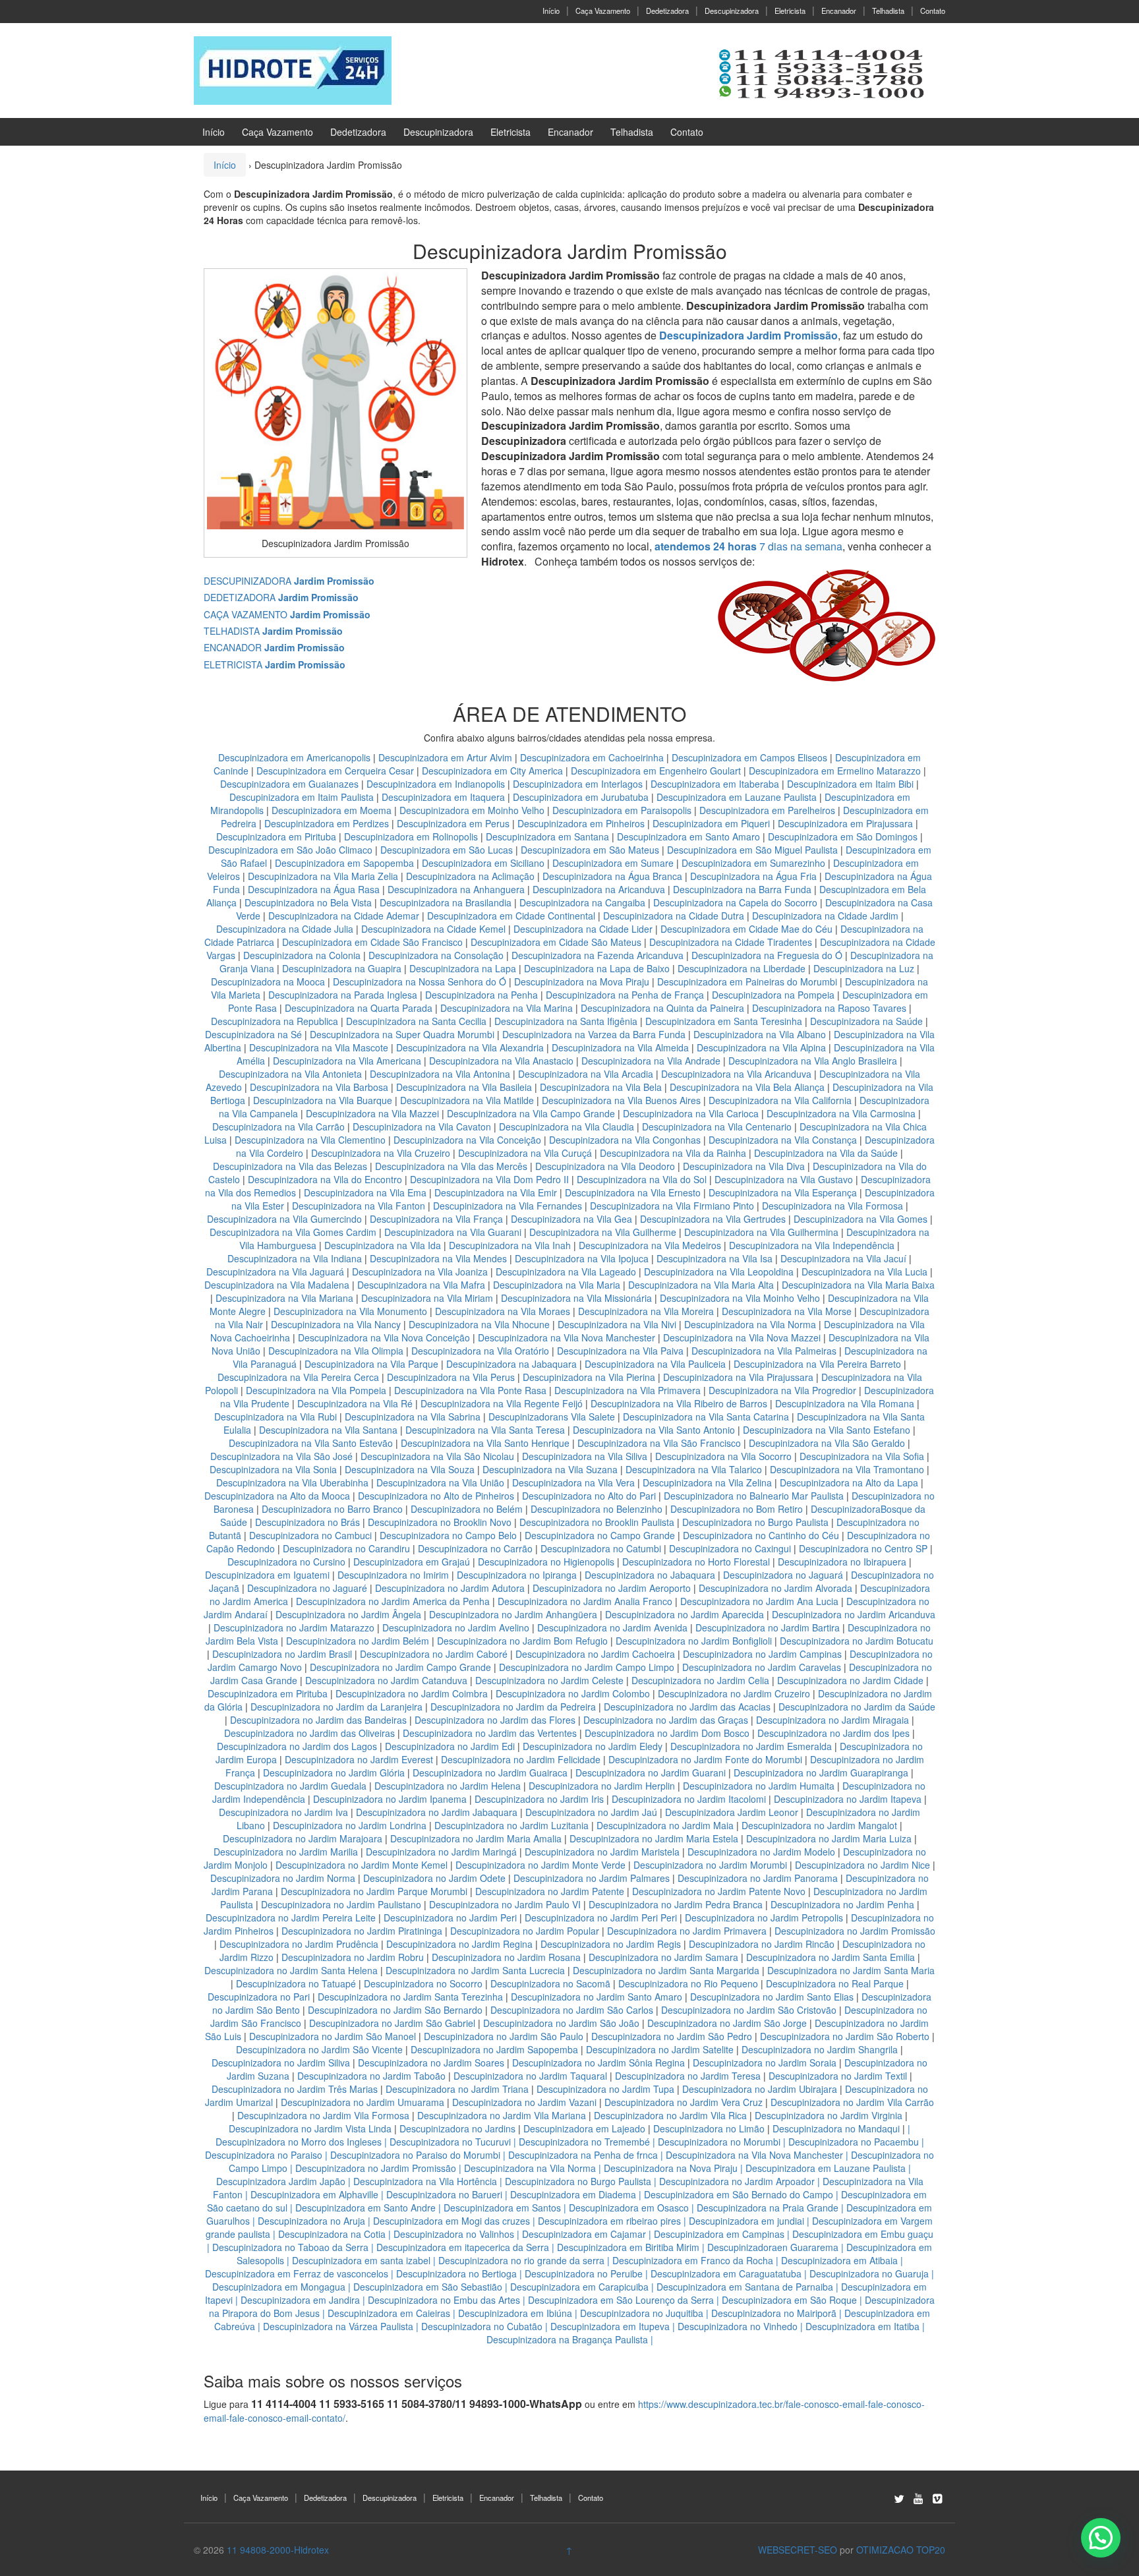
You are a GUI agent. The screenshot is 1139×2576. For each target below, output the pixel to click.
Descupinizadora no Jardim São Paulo (504, 2036)
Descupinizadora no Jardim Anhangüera (513, 1614)
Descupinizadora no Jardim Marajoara (303, 1838)
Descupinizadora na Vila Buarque (323, 1100)
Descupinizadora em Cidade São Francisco (374, 942)
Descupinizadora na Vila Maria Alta (701, 1285)
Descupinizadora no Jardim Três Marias (295, 2089)
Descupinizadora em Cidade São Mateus (556, 942)
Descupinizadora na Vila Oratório (480, 1351)
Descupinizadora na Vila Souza (410, 1469)
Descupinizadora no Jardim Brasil (282, 1654)
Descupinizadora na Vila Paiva (620, 1351)
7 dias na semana (748, 546)
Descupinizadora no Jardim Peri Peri (601, 1917)
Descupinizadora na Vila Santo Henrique (485, 1443)
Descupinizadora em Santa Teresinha (724, 1021)
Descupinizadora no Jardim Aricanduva (854, 1614)
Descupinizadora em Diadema (573, 2194)
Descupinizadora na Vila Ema (365, 1192)
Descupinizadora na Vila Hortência (425, 2181)
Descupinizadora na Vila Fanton (359, 1206)
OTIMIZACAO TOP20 (901, 2550)
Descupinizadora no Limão (709, 2128)
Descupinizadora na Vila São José (281, 1456)
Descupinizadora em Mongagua (279, 2287)
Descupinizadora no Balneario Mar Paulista (754, 1496)
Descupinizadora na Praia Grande (768, 2208)
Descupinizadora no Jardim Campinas (762, 1654)
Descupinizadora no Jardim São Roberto (845, 2036)
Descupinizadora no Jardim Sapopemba (494, 2049)
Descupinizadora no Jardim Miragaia (832, 1720)
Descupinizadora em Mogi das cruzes (452, 2221)
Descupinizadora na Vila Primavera (628, 1390)
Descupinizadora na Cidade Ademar (345, 916)
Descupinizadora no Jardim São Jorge (727, 2023)
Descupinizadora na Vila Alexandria (470, 1047)
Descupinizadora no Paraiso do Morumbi (415, 2155)
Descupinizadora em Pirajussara (845, 823)
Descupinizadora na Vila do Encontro (325, 1179)
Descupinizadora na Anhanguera (456, 889)
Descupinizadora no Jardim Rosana (506, 1957)
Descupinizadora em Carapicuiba (579, 2287)
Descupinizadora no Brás (307, 1522)
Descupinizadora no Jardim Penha (842, 1904)
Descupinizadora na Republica (275, 1021)
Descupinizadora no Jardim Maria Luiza (829, 1838)
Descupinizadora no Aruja (311, 2221)
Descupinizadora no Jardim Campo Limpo (587, 1667)
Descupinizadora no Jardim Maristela (602, 1852)
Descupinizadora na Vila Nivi (617, 1324)
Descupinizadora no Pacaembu (854, 2142)
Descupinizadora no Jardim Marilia (286, 1852)
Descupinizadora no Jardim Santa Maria (851, 1970)
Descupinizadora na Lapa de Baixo (598, 968)
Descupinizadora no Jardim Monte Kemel (362, 1865)
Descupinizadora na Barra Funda (744, 889)
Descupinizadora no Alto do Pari (589, 1496)
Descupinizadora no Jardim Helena (448, 1786)
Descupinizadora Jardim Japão (281, 2181)
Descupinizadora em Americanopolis (296, 757)
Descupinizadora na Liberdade (743, 968)
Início (551, 11)
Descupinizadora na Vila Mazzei (372, 1113)
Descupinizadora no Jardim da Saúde (857, 1707)
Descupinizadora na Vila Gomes (861, 1219)
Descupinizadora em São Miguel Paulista (752, 850)
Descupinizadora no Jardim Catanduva (386, 1680)
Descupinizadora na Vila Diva (744, 1166)
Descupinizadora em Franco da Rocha (693, 2260)
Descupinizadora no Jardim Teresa (688, 2076)
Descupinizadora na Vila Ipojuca (582, 1258)
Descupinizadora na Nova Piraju (671, 2168)
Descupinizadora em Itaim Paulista (303, 797)
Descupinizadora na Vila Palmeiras (764, 1351)
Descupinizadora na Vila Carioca (691, 1113)
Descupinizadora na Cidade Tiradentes (731, 942)
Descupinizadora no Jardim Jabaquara (437, 1812)
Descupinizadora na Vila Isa (715, 1258)
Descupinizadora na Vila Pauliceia (655, 1364)
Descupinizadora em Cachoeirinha (592, 757)
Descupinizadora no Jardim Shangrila (820, 2049)
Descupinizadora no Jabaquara (650, 1575)
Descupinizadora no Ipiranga (517, 1575)
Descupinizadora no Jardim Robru (353, 1957)
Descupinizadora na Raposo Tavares (829, 1008)
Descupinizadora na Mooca (268, 981)
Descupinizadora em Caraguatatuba (726, 2273)
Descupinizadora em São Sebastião (428, 2287)
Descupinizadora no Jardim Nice (862, 1865)
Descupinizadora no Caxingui (730, 1548)
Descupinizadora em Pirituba (276, 836)
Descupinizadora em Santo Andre (365, 2208)
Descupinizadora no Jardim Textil (838, 2076)
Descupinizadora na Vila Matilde (467, 1100)
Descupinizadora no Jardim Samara (663, 1957)
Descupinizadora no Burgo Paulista (755, 1522)
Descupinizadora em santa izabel (361, 2260)
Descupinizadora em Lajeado (584, 2128)
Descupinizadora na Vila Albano (760, 1034)
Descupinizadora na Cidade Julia (286, 929)
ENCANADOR (274, 647)
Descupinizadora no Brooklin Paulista (597, 1522)
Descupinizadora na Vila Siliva (585, 1456)
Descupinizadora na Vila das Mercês (451, 1166)
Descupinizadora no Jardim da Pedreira (513, 1707)
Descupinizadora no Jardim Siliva (281, 2063)
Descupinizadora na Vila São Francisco (659, 1443)
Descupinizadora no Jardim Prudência (299, 1944)
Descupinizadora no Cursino (286, 1562)
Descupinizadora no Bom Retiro (737, 1509)
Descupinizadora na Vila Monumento (350, 1311)
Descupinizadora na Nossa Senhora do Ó (420, 981)
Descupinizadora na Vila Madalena (277, 1285)
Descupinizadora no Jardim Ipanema (390, 1799)
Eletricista (790, 11)
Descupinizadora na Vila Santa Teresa (485, 1430)
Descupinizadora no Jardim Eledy (593, 1746)
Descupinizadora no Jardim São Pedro (672, 2036)
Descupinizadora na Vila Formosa (832, 1206)
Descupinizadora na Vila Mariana (284, 1298)
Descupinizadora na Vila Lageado (566, 1272)
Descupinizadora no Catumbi (601, 1548)
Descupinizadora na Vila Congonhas (625, 1140)
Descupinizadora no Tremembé (584, 2142)
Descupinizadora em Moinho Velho (473, 810)
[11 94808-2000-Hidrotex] (293, 69)
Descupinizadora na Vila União (440, 1482)
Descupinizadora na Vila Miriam (427, 1298)
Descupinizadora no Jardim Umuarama (363, 2102)
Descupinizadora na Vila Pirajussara (738, 1377)
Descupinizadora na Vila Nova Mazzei (742, 1337)
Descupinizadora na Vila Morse (787, 1311)
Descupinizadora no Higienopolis (546, 1562)
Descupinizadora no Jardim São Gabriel (392, 2023)
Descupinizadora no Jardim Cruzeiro (734, 1693)
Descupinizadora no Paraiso (264, 2155)
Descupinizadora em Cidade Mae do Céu (748, 929)
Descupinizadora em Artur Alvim (447, 757)
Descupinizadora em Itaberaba (715, 784)
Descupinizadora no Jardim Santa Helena (291, 1970)
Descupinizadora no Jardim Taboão (371, 2076)
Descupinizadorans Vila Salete (552, 1417)
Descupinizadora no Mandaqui (836, 2128)
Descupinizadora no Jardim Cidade (850, 1680)
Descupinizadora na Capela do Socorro (737, 902)
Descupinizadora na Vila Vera (573, 1482)
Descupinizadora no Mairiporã (774, 2313)
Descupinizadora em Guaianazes (289, 784)
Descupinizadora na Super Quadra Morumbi (402, 1034)
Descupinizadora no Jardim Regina (459, 1944)
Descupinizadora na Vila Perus (451, 1377)
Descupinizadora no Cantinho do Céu (761, 1535)
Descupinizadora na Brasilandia (446, 902)
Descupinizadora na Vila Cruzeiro (382, 1153)
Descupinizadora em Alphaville (314, 2194)
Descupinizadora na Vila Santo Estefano (827, 1430)
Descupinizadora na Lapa (463, 968)
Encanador (839, 11)
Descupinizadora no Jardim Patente (550, 1891)
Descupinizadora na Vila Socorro (723, 1456)
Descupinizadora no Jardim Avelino (456, 1627)
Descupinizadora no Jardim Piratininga (362, 1931)
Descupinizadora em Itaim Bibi (852, 784)
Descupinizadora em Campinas (719, 2234)
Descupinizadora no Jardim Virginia (829, 2115)
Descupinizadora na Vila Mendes (438, 1258)
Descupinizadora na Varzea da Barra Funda (594, 1034)
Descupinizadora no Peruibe (584, 2273)
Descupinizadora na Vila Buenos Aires (621, 1100)
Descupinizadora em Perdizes (327, 823)
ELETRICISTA (275, 664)
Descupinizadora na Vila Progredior (782, 1390)
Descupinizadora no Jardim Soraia (765, 2063)
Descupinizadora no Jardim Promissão (855, 1931)
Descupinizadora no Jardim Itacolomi (689, 1799)
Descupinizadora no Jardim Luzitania (511, 1825)
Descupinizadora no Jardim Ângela (348, 1614)
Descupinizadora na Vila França (436, 1219)
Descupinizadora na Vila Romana (845, 1403)
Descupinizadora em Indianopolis (436, 784)
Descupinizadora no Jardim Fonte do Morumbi (705, 1759)
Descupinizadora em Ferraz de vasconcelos (297, 2273)
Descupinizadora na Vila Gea (571, 1219)
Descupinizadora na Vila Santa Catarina (706, 1417)
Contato (933, 11)
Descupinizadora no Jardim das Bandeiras (318, 1720)
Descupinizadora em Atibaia (839, 2260)
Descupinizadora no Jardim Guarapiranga (821, 1772)
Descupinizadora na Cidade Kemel (435, 929)
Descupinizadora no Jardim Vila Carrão (852, 2102)
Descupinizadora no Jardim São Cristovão (749, 2010)
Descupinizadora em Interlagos (578, 784)
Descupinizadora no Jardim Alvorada (775, 1588)
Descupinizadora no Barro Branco (332, 1509)
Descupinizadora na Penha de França (626, 995)
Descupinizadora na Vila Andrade (651, 1061)
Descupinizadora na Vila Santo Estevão (311, 1443)
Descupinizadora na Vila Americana (347, 1061)
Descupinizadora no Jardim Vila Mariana (502, 2115)
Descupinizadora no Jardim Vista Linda (310, 2128)
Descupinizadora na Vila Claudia (567, 1127)
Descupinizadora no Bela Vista (308, 902)
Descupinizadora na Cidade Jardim (825, 916)
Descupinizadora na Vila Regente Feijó (502, 1403)
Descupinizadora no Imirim (393, 1575)
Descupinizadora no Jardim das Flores (495, 1720)
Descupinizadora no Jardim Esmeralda (751, 1746)
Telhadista (888, 11)
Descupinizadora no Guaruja (869, 2273)
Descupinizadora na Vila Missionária (576, 1298)
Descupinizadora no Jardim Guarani (651, 1772)
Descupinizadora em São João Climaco (290, 850)
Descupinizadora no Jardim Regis (611, 1944)
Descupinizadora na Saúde (866, 1021)
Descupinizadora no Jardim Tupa (605, 2089)
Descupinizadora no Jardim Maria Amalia (476, 1838)
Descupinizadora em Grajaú (412, 1562)
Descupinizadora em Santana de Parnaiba (745, 2287)
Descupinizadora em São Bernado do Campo (739, 2194)
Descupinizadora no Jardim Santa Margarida (666, 1970)
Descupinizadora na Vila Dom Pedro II (489, 1179)
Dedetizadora (667, 11)
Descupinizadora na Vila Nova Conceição (384, 1337)
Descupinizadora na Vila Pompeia (316, 1390)
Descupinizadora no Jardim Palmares (592, 1878)
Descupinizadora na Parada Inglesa (344, 995)
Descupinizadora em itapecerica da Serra (463, 2247)
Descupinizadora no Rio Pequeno (688, 1983)
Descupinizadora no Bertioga (456, 2273)
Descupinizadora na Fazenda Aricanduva (598, 955)
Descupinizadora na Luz (864, 968)
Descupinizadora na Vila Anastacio (501, 1061)
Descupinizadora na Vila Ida (383, 1245)
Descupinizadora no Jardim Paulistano (341, 1904)
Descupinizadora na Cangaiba (582, 902)
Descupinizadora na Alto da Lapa (849, 1482)
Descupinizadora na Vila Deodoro (605, 1166)
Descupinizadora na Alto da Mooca (277, 1496)
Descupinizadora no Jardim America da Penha (393, 1601)
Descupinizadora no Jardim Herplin (602, 1786)
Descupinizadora (732, 11)
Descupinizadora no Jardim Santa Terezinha (410, 1997)
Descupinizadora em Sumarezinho (753, 863)
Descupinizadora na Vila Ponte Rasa (470, 1390)
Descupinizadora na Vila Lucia (864, 1272)
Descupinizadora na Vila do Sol (642, 1179)
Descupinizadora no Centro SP (863, 1548)
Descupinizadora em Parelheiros (767, 810)
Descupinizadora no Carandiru (346, 1548)
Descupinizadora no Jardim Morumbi (710, 1865)
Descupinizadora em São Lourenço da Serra (621, 2300)
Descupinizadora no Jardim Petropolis (764, 1917)
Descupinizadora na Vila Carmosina (841, 1113)
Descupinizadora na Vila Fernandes (508, 1206)
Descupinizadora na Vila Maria (557, 1285)
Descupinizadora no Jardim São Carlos (572, 2010)
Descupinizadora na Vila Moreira (646, 1311)
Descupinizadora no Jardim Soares (431, 2063)
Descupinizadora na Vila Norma (750, 1324)
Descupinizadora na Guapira (342, 968)
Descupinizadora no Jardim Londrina (350, 1825)
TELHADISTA (273, 631)
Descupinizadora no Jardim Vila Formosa (323, 2115)
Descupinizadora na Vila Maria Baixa (858, 1285)
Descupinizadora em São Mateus (591, 850)
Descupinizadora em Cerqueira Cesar (336, 771)
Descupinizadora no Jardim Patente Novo (719, 1891)
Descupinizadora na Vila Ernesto (633, 1192)
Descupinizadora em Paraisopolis (622, 810)
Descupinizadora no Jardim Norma (283, 1878)
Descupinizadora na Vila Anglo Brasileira (813, 1061)
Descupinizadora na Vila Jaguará (275, 1272)
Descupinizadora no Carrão (475, 1548)
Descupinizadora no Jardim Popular (525, 1931)
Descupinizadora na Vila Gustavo (784, 1179)
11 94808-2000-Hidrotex (278, 2550)
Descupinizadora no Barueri (444, 2194)
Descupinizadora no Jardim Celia (700, 1680)
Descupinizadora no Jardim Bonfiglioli (694, 1641)
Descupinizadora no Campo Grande (600, 1535)
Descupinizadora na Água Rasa (315, 889)
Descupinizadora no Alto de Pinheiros (436, 1496)
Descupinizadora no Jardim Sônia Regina (599, 2063)
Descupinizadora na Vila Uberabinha (292, 1482)
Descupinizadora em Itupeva (610, 2326)
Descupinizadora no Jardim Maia (665, 1825)
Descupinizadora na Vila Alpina (763, 1047)
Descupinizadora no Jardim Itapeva (848, 1799)
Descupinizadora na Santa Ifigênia (567, 1021)
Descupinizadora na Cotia (332, 2234)
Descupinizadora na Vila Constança (783, 1140)
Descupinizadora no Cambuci (310, 1535)
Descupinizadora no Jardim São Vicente (319, 2049)
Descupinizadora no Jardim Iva (283, 1812)
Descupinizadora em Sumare (613, 863)
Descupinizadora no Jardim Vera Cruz (684, 2102)
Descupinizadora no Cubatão (482, 2326)
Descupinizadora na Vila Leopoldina (719, 1272)
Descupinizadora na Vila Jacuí (843, 1258)
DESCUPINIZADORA (289, 581)
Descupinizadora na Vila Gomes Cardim (293, 1232)
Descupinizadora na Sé (253, 1034)
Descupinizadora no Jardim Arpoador (737, 2181)
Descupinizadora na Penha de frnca (583, 2155)
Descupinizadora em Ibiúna (515, 2313)
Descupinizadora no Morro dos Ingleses (299, 2142)
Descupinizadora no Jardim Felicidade (521, 1759)
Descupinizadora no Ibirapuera (842, 1562)
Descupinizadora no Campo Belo (448, 1535)
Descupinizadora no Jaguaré (307, 1588)
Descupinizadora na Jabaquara (511, 1364)
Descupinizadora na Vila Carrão (278, 1127)
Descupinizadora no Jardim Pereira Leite (291, 1917)
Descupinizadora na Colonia (302, 955)
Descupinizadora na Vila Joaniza (420, 1272)
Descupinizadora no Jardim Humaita (759, 1786)
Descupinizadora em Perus (453, 823)
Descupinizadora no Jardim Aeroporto (612, 1588)
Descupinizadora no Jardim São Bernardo (395, 2010)
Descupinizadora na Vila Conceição (467, 1140)
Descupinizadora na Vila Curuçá (526, 1153)
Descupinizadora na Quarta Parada (359, 1008)
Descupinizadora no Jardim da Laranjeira (336, 1707)
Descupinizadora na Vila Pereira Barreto (817, 1364)
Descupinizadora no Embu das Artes (444, 2300)
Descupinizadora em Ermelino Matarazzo (836, 771)
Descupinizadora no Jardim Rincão (762, 1944)
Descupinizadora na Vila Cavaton (422, 1127)
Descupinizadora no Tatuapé (296, 1983)
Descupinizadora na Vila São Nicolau (437, 1456)
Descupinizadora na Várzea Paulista (338, 2326)
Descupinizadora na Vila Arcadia (587, 1074)
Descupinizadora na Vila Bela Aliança (747, 1087)
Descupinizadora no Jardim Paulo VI (505, 1904)
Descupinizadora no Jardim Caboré (434, 1654)
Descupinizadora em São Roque (789, 2300)
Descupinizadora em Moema (332, 810)
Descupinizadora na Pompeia (773, 995)
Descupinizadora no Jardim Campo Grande (400, 1667)
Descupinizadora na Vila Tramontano (847, 1469)
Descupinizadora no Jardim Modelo (761, 1852)
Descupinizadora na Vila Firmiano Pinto (672, 1206)
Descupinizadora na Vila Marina (507, 1008)
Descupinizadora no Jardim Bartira (768, 1627)
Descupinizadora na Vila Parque (371, 1364)
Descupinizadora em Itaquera (443, 797)
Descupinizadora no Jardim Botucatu (857, 1641)
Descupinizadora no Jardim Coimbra (412, 1693)
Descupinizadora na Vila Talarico (694, 1469)
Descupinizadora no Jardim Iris (539, 1799)
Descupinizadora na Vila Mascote (319, 1047)
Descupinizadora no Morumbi (719, 2142)
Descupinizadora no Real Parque (835, 1983)
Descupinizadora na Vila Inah (510, 1245)
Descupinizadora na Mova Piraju (582, 981)
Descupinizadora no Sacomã (550, 1983)
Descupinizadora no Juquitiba (642, 2313)
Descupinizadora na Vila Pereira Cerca (298, 1377)
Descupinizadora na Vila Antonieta (290, 1074)
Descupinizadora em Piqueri (711, 823)
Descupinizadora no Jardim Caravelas (762, 1667)
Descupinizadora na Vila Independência (812, 1245)
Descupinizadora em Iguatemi (267, 1575)
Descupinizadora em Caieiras (389, 2313)
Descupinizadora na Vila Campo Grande (531, 1113)
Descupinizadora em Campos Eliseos (751, 757)
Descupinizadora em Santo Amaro (688, 836)
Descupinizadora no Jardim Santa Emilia (831, 1957)
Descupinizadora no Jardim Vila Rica (670, 2115)
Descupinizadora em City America (494, 771)
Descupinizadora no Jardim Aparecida (685, 1614)
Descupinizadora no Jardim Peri (450, 1917)
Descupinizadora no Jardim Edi (450, 1746)
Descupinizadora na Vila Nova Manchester (567, 1337)
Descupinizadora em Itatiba (862, 2326)
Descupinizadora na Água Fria (753, 876)
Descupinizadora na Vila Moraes (503, 1311)
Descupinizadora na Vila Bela (601, 1087)
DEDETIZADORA (281, 597)
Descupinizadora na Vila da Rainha (674, 1153)
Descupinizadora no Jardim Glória (334, 1772)
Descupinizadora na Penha (482, 995)
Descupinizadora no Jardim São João (561, 2023)
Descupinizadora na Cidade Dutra (675, 916)
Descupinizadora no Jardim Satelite (660, 2049)
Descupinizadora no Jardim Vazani (524, 2102)
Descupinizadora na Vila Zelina (707, 1482)
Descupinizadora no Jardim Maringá (441, 1852)
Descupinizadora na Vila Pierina (589, 1377)
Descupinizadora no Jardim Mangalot (819, 1825)
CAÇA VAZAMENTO (287, 614)
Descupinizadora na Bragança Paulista (567, 2339)
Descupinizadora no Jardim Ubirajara (760, 2089)
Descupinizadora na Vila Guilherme (603, 1232)
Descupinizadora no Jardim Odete (434, 1878)
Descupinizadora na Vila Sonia (273, 1469)
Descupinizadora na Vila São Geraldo (827, 1443)
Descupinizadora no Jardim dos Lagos (297, 1746)
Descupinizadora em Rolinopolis (411, 836)
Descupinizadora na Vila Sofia (862, 1456)
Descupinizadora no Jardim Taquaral (530, 2076)
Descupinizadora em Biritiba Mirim (628, 2247)
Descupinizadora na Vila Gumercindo (284, 1219)
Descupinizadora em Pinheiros (581, 823)
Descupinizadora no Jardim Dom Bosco (667, 1733)
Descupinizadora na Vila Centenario (717, 1127)
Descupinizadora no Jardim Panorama (758, 1878)
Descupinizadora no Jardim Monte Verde (540, 1865)
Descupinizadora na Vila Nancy (336, 1324)
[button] (1101, 2538)
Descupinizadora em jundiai (746, 2221)
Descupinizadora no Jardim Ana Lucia (759, 1601)
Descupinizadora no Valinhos (454, 2234)
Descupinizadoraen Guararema (773, 2247)
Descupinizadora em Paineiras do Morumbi (748, 981)
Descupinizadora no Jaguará (783, 1575)
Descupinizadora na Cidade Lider (584, 929)
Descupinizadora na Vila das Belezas (290, 1166)
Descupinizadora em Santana (547, 836)
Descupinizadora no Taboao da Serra (290, 2247)
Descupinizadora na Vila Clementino (310, 1140)
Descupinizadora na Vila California (780, 1100)
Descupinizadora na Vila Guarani (453, 1232)
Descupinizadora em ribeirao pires (609, 2221)
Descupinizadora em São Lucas (447, 850)
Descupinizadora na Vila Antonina (440, 1074)
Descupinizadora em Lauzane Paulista (738, 797)
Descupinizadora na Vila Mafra (423, 1285)
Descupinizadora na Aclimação (470, 876)
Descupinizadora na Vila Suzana (550, 1469)
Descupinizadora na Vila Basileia (464, 1087)
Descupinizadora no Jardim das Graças (666, 1720)
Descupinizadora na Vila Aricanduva (736, 1074)
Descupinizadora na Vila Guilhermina (761, 1232)
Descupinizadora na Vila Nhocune (479, 1324)
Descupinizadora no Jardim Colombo (573, 1693)
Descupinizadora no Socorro (423, 1983)
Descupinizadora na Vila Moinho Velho (740, 1298)
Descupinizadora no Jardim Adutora (450, 1588)
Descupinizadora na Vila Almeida (622, 1047)
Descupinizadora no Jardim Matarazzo (294, 1627)
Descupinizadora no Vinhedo (738, 2326)
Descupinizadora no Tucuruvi (450, 2142)
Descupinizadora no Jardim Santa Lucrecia (475, 1970)
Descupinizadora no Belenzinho (597, 1509)
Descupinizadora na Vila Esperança (783, 1192)
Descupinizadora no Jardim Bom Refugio (522, 1641)
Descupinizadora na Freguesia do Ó (767, 955)
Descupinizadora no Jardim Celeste (549, 1680)
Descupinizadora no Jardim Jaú (591, 1812)
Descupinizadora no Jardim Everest (359, 1759)
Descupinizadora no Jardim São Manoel (333, 2036)
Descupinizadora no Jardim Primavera (687, 1931)
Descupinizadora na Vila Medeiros (650, 1245)
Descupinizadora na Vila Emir (496, 1192)
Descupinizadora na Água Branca (612, 876)
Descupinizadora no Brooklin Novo (440, 1522)
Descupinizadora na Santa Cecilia (416, 1021)
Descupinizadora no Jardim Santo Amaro (597, 1997)
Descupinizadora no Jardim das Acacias (687, 1707)
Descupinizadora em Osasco (629, 2208)
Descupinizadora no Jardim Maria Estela (654, 1838)
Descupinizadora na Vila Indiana (295, 1258)
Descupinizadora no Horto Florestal (696, 1562)
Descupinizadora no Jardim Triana (457, 2089)
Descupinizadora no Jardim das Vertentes (490, 1733)
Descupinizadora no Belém (467, 1509)
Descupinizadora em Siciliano (483, 863)
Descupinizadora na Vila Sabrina (413, 1417)
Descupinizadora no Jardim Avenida (612, 1627)
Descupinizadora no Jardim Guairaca (490, 1772)
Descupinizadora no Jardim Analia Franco (585, 1601)
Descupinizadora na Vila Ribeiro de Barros (679, 1403)
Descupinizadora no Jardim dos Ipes (833, 1733)
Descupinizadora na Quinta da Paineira (662, 1008)
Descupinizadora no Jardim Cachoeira (595, 1654)
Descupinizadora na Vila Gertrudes (713, 1219)
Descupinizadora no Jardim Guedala (290, 1786)
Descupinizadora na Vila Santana (328, 1430)
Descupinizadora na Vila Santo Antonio (654, 1430)
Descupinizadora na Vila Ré (355, 1403)
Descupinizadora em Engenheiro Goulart (657, 771)
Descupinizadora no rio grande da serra (521, 2260)
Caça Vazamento (603, 11)
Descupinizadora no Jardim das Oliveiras (309, 1733)
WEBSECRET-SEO (798, 2550)
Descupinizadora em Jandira (300, 2300)
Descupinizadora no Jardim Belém (358, 1641)
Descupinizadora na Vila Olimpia (336, 1351)
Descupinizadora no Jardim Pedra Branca (676, 1904)
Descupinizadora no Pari (259, 1997)
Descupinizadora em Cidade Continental (512, 916)
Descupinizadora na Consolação (437, 955)
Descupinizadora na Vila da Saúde (826, 1153)
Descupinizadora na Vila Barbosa (319, 1087)
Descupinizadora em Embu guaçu (863, 2234)
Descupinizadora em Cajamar (584, 2234)
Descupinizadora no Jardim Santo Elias (772, 1997)
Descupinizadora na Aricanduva (599, 889)
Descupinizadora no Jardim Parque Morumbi (374, 1891)
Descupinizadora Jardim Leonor (732, 1812)
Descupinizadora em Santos (502, 2208)
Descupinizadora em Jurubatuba (581, 797)
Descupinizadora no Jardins (457, 2128)
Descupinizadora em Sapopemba (346, 863)
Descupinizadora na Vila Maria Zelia (323, 876)
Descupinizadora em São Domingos (843, 836)
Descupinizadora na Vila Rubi (276, 1417)
